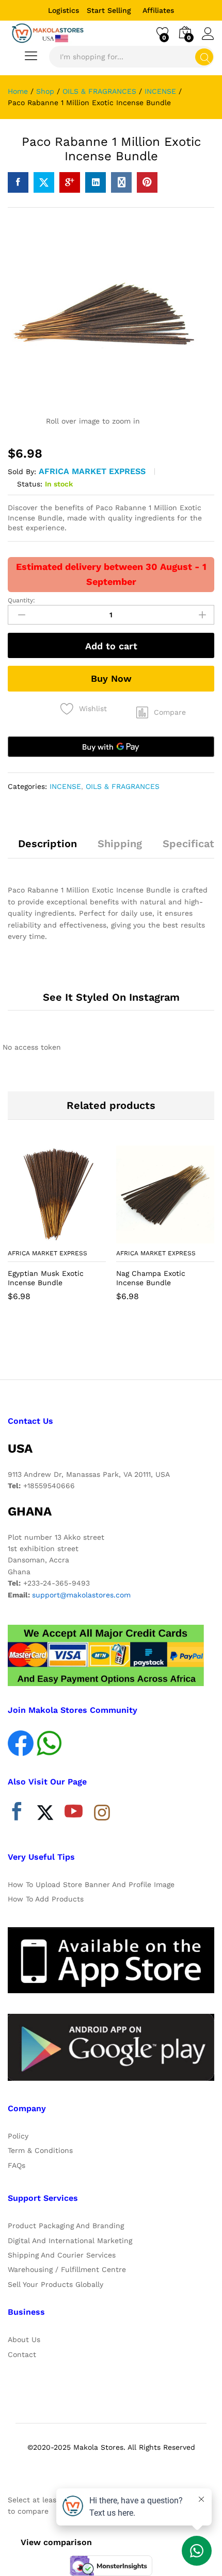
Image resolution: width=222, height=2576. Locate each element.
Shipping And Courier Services (62, 2255)
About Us (24, 2339)
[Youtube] (74, 1814)
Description (47, 844)
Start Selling (109, 10)
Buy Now (111, 678)
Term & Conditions (40, 2150)
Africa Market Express (92, 471)
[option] (57, 1231)
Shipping (120, 844)
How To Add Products (46, 1899)
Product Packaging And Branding (66, 2226)
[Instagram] (102, 1813)
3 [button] (121, 1348)
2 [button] (111, 1348)
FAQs (17, 2165)
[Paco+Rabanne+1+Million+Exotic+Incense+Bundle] (44, 182)
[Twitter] (45, 1814)
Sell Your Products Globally (55, 2284)
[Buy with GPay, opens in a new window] (111, 747)
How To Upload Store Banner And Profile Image (91, 1884)
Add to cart (111, 646)
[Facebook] (17, 1814)
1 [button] (101, 1348)
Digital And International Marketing (70, 2241)
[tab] (47, 848)
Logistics (64, 10)
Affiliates (158, 10)
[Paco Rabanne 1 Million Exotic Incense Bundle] (18, 182)
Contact (22, 2354)
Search (204, 57)
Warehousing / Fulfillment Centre (67, 2269)
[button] (161, 713)
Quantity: (21, 600)
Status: (30, 484)
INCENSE (65, 786)
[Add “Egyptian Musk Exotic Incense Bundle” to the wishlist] (79, 1237)
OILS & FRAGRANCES (123, 786)
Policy (18, 2136)
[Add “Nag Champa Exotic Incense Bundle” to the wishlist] (187, 1237)
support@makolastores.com (81, 1595)
